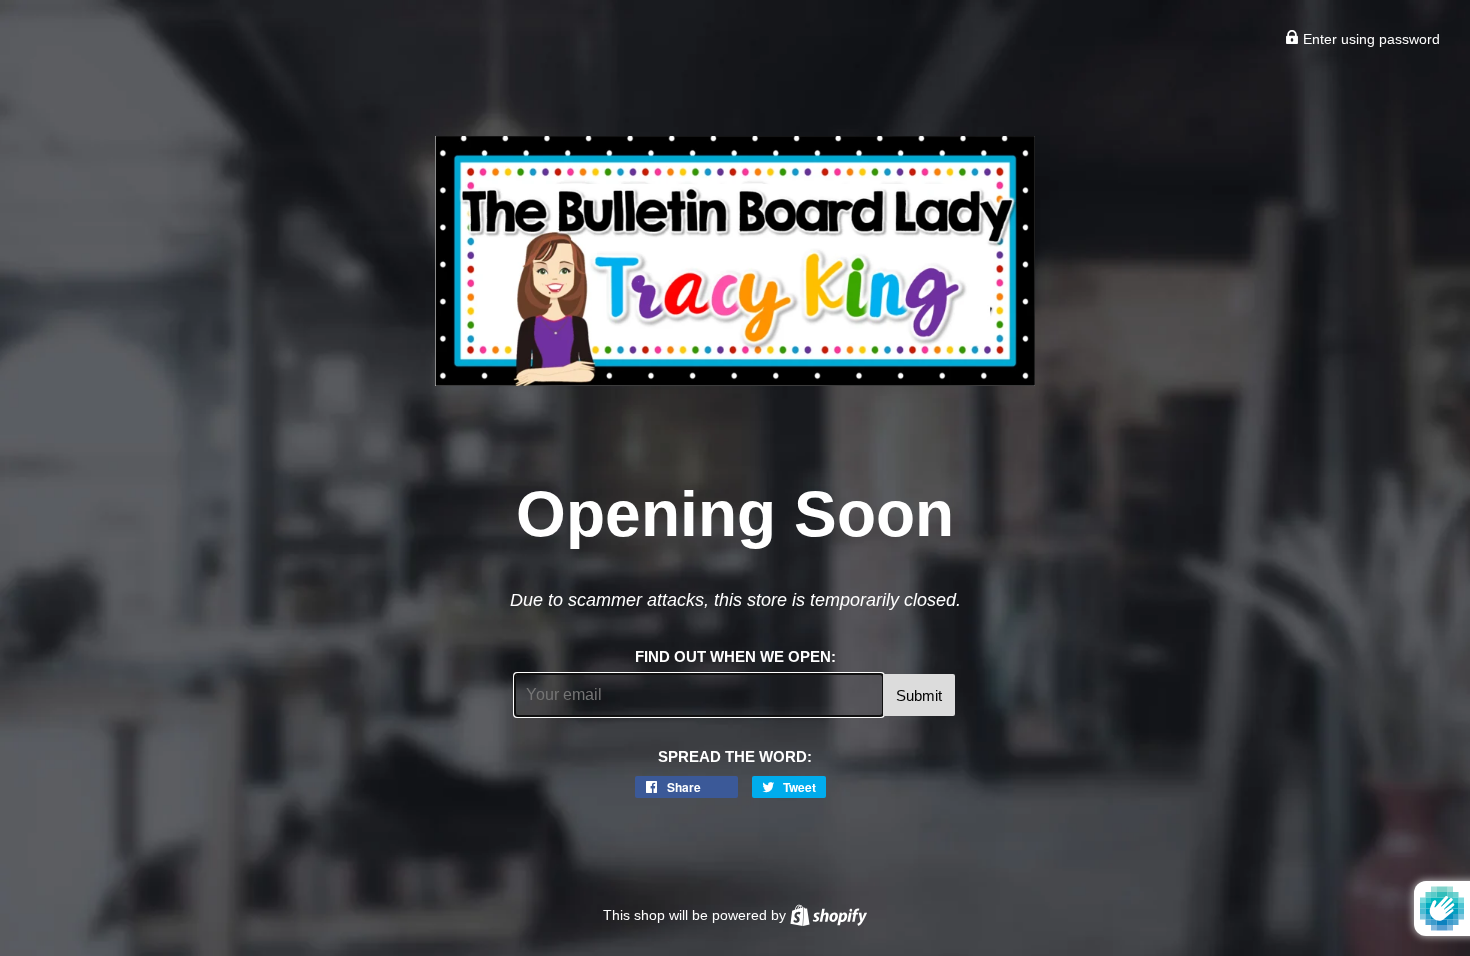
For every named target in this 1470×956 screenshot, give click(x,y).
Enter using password (1369, 39)
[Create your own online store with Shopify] (828, 915)
